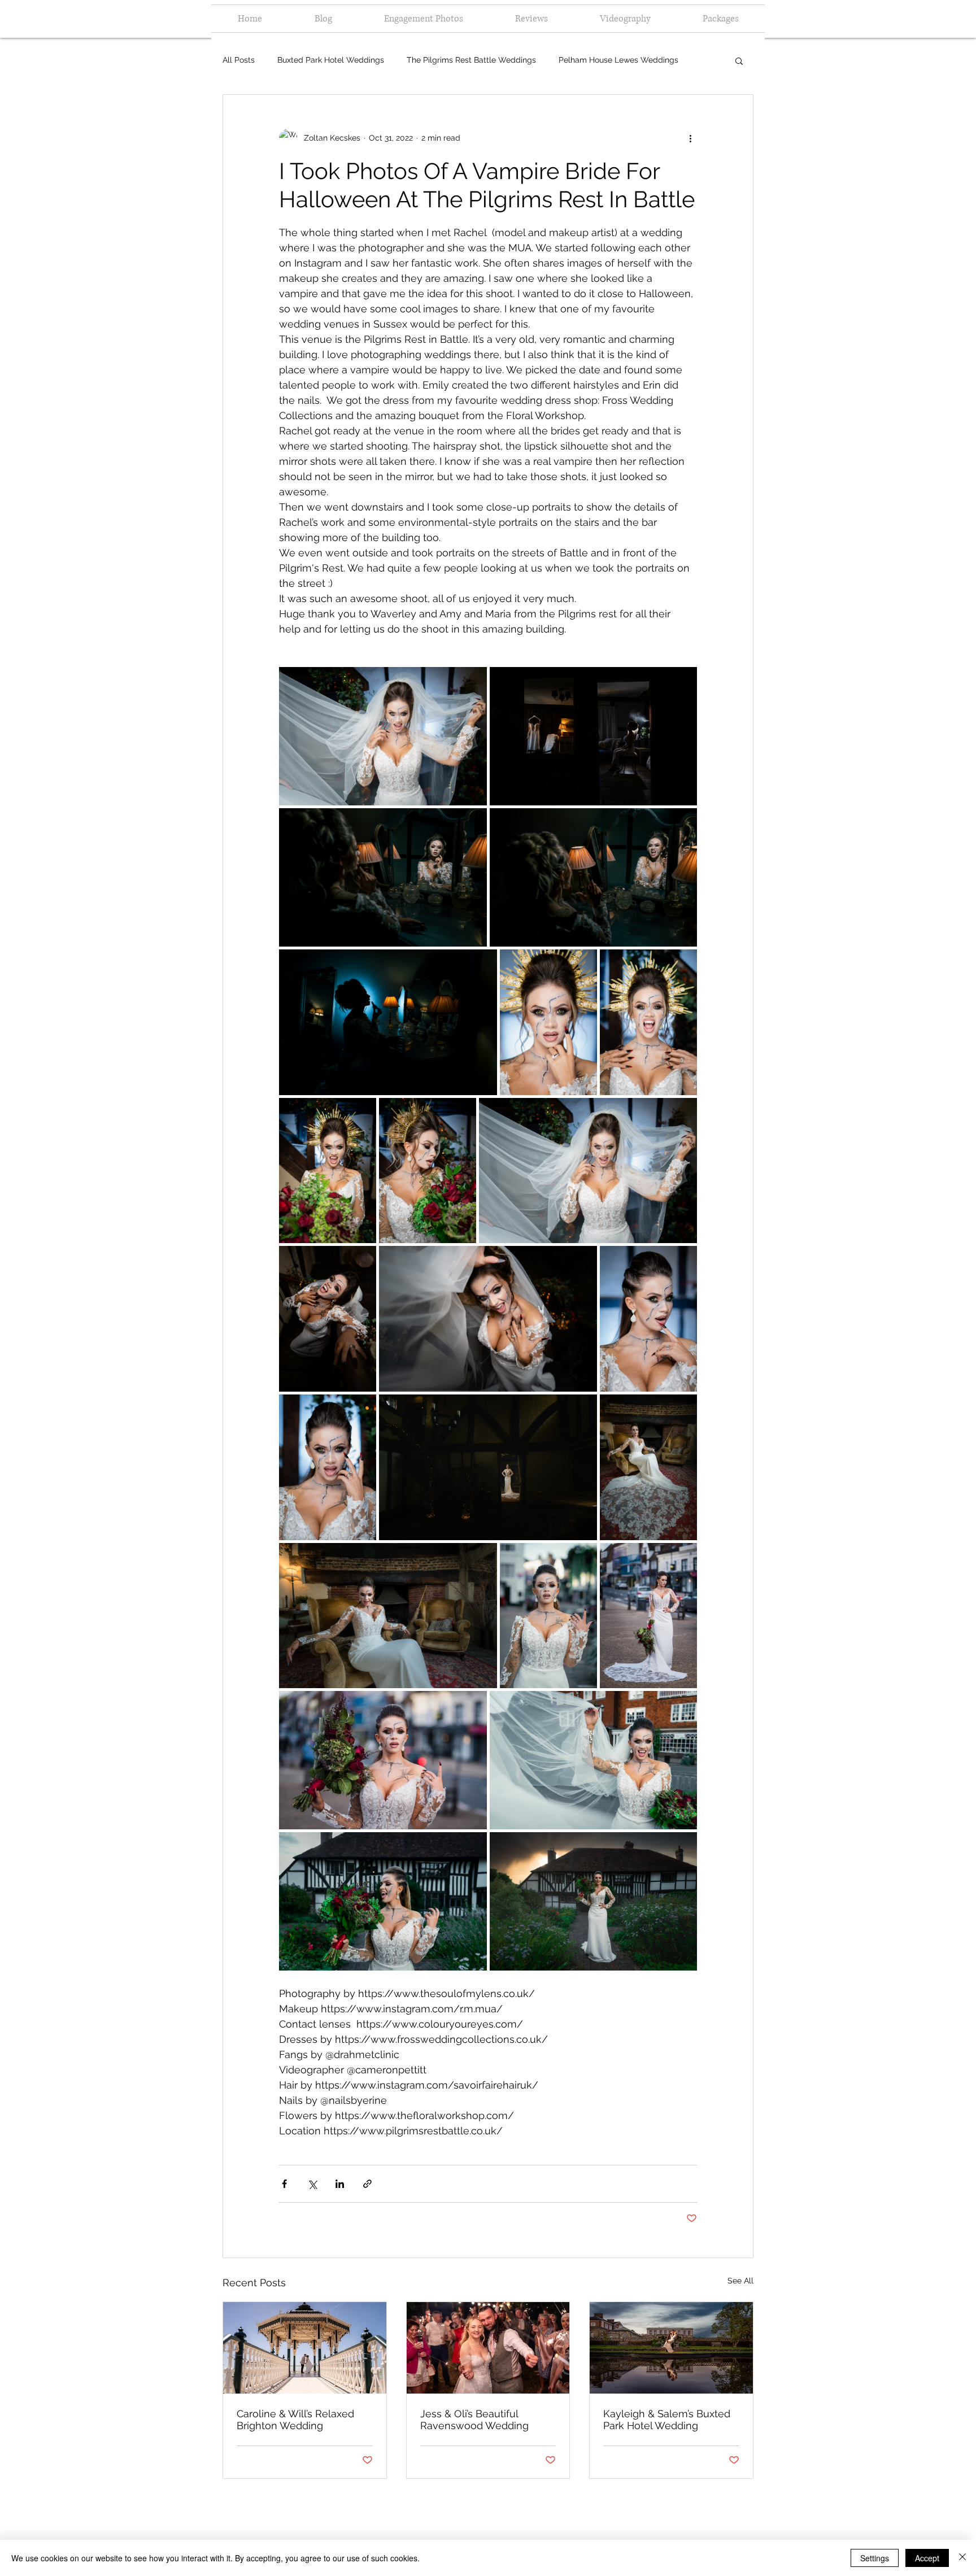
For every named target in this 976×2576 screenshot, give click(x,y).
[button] (739, 60)
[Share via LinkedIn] (340, 2184)
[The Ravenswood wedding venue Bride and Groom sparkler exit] (488, 2348)
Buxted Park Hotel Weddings (331, 60)
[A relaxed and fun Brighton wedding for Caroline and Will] (305, 2348)
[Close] (962, 2558)
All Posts (239, 60)
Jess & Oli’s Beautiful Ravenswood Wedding (474, 2420)
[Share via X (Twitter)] (312, 2184)
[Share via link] (367, 2184)
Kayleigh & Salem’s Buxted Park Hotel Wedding (667, 2420)
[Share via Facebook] (284, 2184)
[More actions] (690, 138)
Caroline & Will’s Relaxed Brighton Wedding (295, 2420)
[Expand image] (383, 736)
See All (740, 2281)
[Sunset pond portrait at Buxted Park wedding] (671, 2348)
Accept (927, 2558)
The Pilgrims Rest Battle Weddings (471, 60)
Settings (875, 2558)
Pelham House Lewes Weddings (618, 60)
